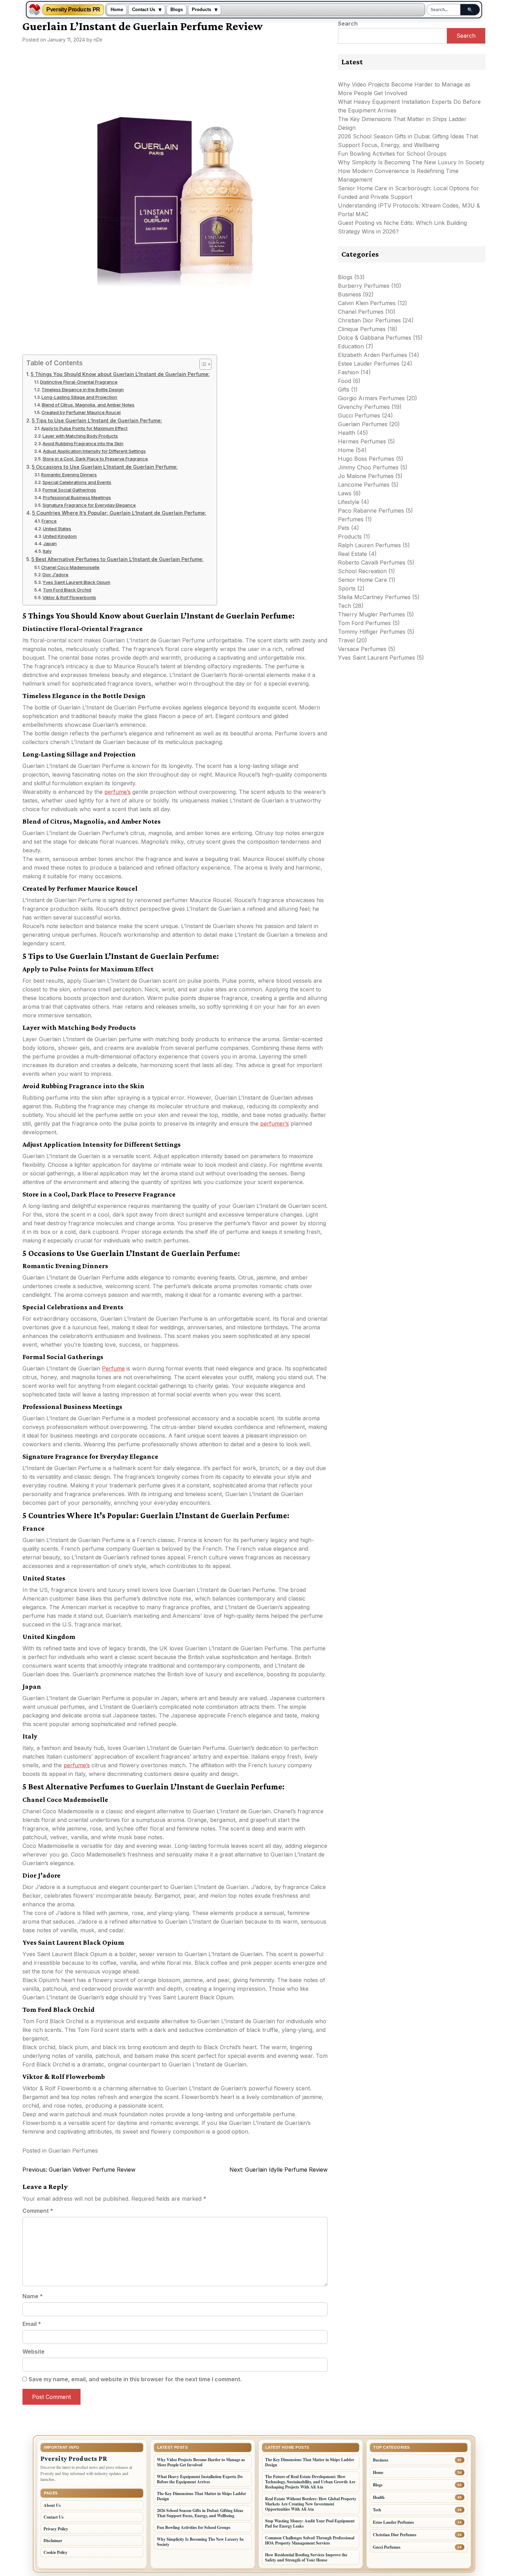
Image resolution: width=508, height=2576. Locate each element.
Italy (47, 551)
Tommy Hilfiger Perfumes (372, 632)
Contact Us (144, 10)
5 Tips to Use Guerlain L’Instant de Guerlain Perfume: (97, 420)
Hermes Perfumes (362, 441)
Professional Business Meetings (77, 497)
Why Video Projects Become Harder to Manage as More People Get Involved (201, 2462)
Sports (347, 588)
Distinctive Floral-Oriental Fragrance (79, 382)
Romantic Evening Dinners (69, 475)
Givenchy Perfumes (364, 407)
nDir (98, 40)
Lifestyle (349, 502)
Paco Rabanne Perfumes (371, 511)
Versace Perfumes (362, 649)
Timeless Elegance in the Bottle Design (83, 389)
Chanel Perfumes (361, 312)
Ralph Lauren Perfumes (369, 545)
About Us (52, 2505)
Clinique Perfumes (362, 329)
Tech (345, 606)
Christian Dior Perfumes (369, 320)
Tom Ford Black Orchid (67, 590)
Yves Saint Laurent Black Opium (76, 582)
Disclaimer (53, 2541)
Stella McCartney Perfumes (374, 597)
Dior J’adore (55, 575)
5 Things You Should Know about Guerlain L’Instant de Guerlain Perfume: (120, 374)
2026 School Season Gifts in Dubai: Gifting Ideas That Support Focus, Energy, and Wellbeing (200, 2513)
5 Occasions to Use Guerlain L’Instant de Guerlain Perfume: (105, 467)
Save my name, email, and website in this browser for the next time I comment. (135, 2379)
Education (351, 346)
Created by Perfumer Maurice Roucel (81, 412)
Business (350, 294)
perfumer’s (275, 1124)
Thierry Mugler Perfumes (371, 614)
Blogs (177, 10)
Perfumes (351, 519)
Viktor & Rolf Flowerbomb (69, 597)
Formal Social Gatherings (69, 490)
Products (201, 10)
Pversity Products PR (73, 10)
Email (32, 2324)
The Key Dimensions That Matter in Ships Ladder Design (201, 2496)
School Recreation (362, 571)
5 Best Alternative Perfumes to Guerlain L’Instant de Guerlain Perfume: (117, 559)
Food (345, 381)
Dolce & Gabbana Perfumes (375, 338)
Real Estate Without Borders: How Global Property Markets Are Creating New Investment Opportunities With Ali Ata (311, 2504)
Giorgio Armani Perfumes (371, 398)
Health (347, 433)
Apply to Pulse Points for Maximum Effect (84, 428)
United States (57, 529)
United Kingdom (60, 536)
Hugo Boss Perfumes (366, 459)
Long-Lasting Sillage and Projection (79, 397)
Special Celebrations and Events (77, 482)
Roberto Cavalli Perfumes (372, 562)
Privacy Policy (56, 2529)
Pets (344, 528)
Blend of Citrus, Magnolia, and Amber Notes (88, 405)
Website (34, 2352)
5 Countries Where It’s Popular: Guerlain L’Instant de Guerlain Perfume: (119, 513)
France (49, 521)
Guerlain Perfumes (73, 2151)
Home (117, 10)
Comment (38, 2211)
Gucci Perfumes (359, 415)
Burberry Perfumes (364, 286)
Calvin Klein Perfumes (367, 303)
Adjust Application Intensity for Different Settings (94, 451)
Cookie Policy (55, 2552)
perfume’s (117, 792)
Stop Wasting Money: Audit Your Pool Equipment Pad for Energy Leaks (310, 2523)
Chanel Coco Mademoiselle (70, 567)
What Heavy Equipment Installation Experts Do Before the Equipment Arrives (200, 2479)
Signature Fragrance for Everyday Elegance (89, 505)
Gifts (344, 389)
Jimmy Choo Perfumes (368, 467)
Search (348, 24)
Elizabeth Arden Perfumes (373, 355)
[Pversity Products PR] (35, 10)
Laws (345, 493)
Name (33, 2296)
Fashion (348, 372)
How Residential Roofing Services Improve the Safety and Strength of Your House (306, 2557)
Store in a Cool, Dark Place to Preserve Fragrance (95, 459)
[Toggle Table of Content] (202, 364)
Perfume (113, 1368)
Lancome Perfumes (364, 485)
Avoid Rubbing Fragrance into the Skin (83, 443)
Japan (50, 543)
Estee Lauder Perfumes (369, 364)
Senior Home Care (363, 580)
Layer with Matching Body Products (80, 436)
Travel (346, 640)
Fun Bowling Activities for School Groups (392, 154)
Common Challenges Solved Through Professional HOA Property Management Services (310, 2540)
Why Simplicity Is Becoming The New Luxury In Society (411, 162)
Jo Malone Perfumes (366, 476)
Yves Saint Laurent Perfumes (377, 658)
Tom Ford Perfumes (364, 623)
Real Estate (352, 554)
